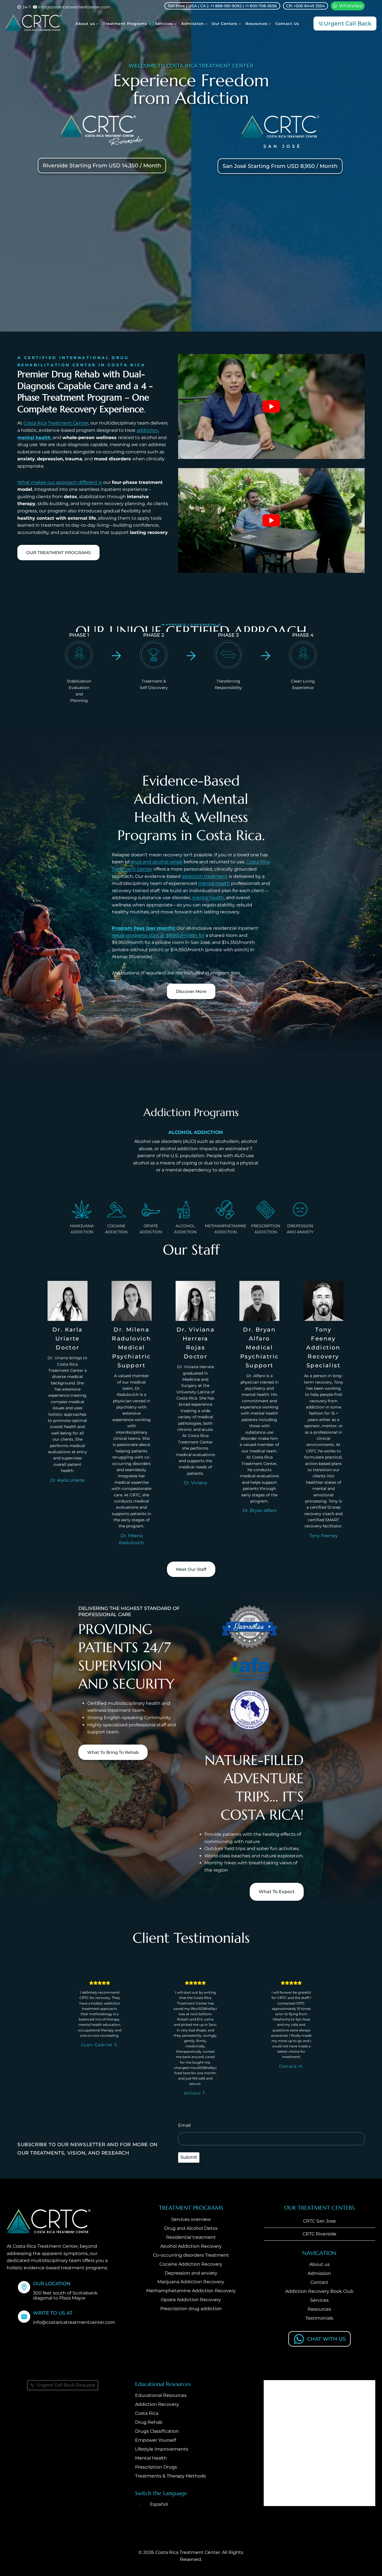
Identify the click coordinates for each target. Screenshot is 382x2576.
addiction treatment (205, 876)
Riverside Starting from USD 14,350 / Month (102, 166)
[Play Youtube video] (271, 406)
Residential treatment (191, 2237)
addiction (147, 430)
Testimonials (319, 2318)
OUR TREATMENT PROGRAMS (58, 553)
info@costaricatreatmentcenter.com (74, 2323)
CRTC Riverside (319, 2234)
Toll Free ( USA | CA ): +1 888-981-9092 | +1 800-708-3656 (222, 6)
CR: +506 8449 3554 (305, 6)
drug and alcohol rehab (157, 862)
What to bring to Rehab (113, 1752)
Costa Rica (35, 423)
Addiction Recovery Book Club (319, 2291)
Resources (319, 2309)
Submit (189, 2157)
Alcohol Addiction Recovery (191, 2246)
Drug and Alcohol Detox (191, 2228)
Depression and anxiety (191, 2273)
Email (184, 2125)
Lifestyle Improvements (162, 2449)
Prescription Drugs (156, 2467)
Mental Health (151, 2458)
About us (319, 2265)
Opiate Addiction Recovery (191, 2300)
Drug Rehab (149, 2423)
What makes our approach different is (60, 482)
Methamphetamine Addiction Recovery (191, 2291)
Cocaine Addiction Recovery (191, 2264)
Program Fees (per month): (144, 928)
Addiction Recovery (157, 2405)
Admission (319, 2273)
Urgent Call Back (348, 24)
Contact (319, 2282)
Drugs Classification (157, 2431)
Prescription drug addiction (191, 2309)
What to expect (277, 1892)
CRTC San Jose (319, 2221)
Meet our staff (191, 1569)
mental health (34, 438)
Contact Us (287, 24)
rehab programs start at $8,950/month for (158, 935)
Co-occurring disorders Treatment (191, 2255)
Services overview (191, 2219)
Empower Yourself (155, 2440)
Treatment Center (68, 423)
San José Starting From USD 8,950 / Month (280, 166)
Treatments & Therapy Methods (170, 2476)
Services (319, 2300)
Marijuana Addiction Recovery (191, 2282)
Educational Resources (161, 2396)
